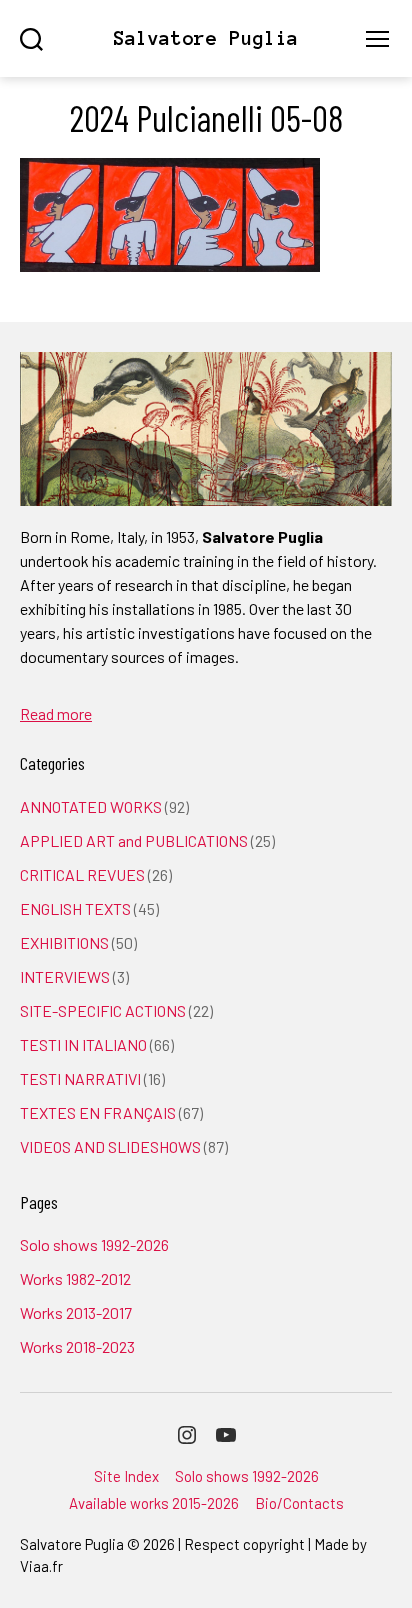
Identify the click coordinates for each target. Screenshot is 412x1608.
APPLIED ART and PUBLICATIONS (134, 840)
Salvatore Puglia (206, 38)
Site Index (126, 1476)
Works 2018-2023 (77, 1346)
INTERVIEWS (65, 976)
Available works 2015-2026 (154, 1503)
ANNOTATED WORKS (91, 806)
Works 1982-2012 (75, 1278)
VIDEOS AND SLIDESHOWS (110, 1146)
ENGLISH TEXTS (75, 908)
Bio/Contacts (299, 1503)
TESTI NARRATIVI (80, 1078)
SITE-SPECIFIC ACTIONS (103, 1010)
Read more (56, 713)
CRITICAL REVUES (82, 874)
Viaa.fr (41, 1566)
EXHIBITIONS (64, 942)
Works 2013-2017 (76, 1312)
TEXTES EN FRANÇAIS (98, 1112)
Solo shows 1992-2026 (94, 1244)
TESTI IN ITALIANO (83, 1044)
